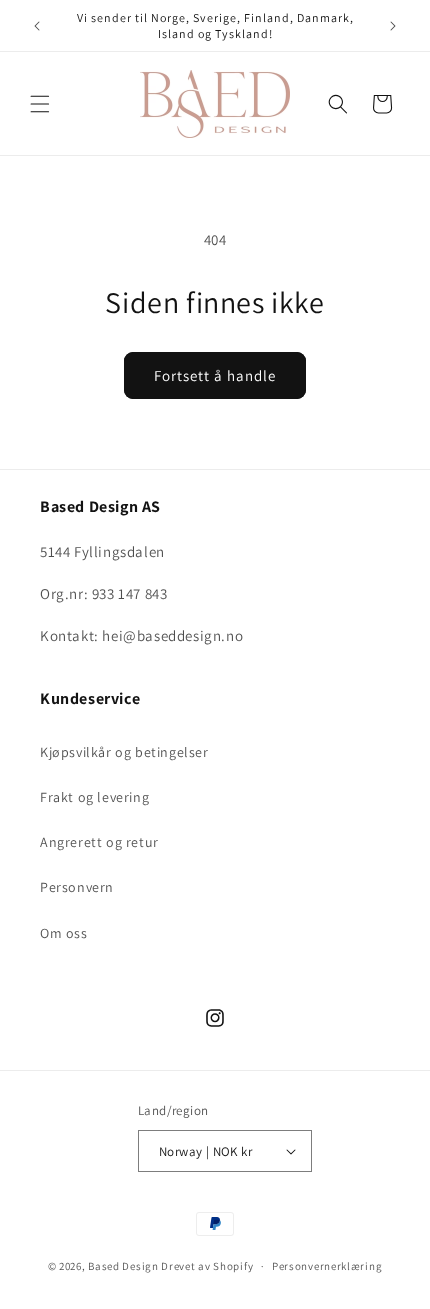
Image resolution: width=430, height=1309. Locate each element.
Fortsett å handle (215, 375)
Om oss (64, 933)
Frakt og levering (94, 797)
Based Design (123, 1266)
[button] (40, 104)
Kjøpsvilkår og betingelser (124, 752)
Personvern (77, 887)
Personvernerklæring (327, 1266)
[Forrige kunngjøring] (37, 26)
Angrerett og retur (99, 842)
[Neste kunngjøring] (393, 26)
